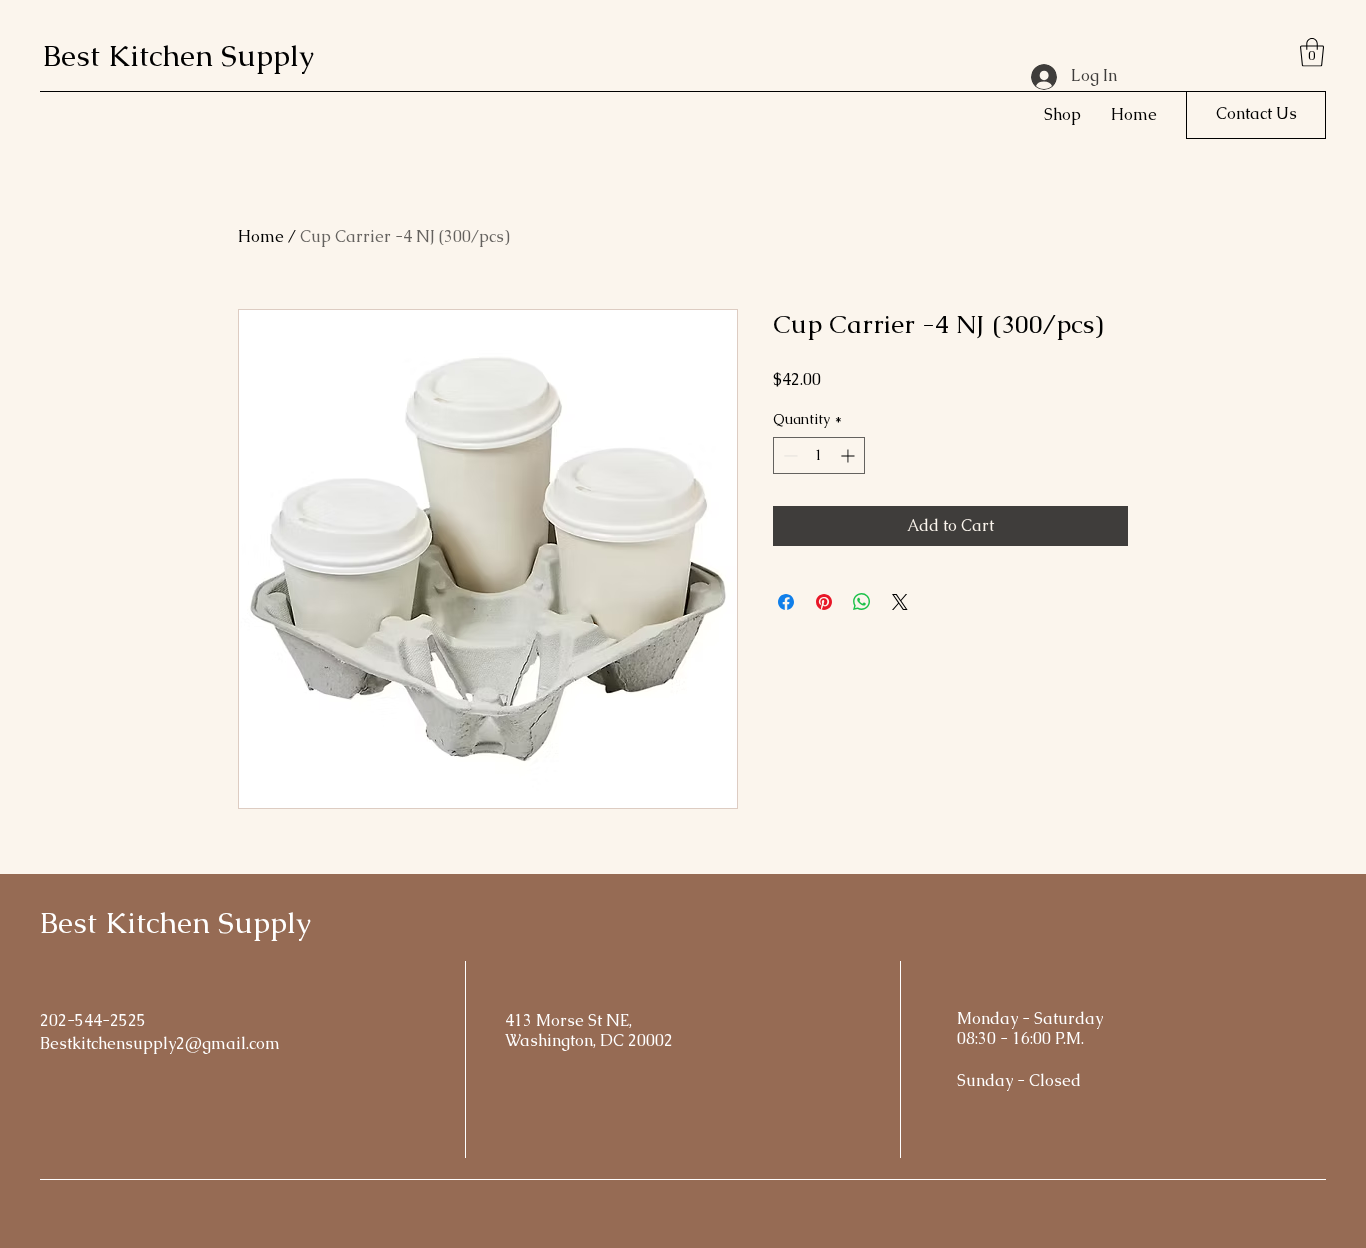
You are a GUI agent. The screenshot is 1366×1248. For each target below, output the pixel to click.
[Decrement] (788, 455)
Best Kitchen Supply (178, 55)
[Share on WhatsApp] (862, 602)
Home (261, 236)
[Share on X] (900, 602)
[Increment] (849, 455)
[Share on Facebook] (786, 602)
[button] (1312, 52)
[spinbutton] (819, 455)
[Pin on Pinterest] (824, 602)
